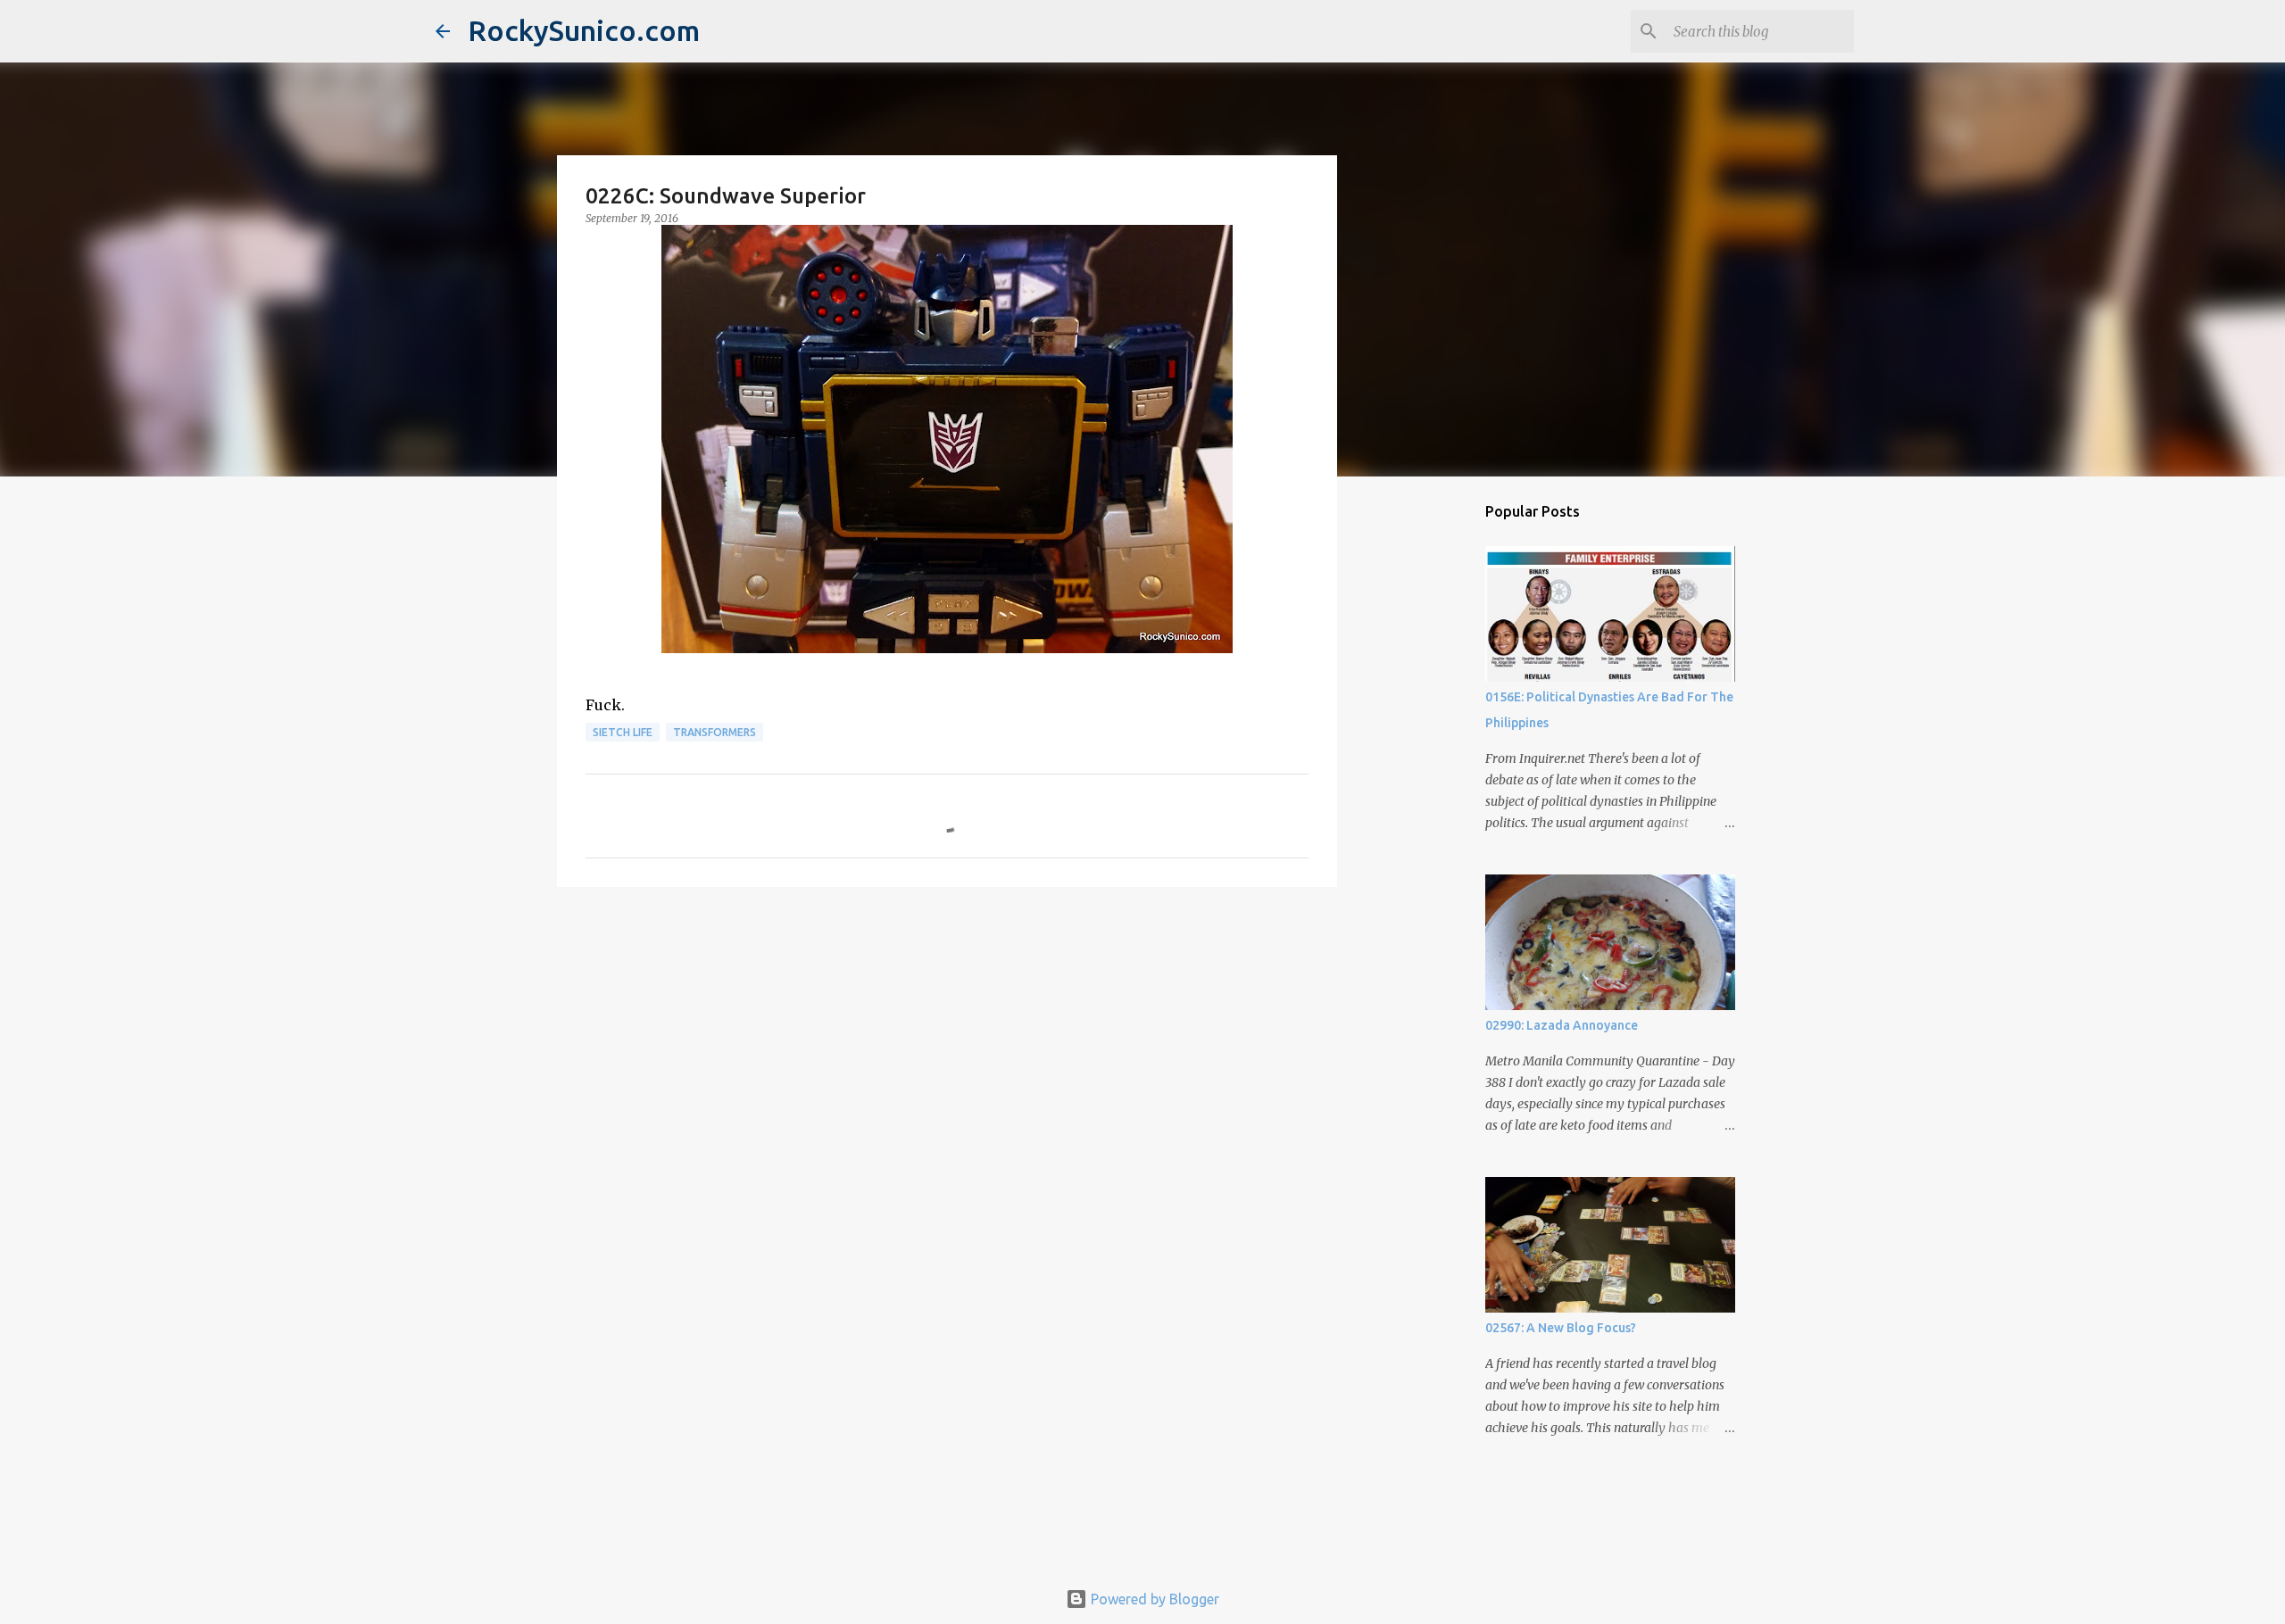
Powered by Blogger (1153, 1599)
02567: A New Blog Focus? (1561, 1328)
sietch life (623, 732)
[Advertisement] (947, 1039)
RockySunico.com (584, 30)
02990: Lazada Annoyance (1562, 1025)
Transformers (715, 732)
